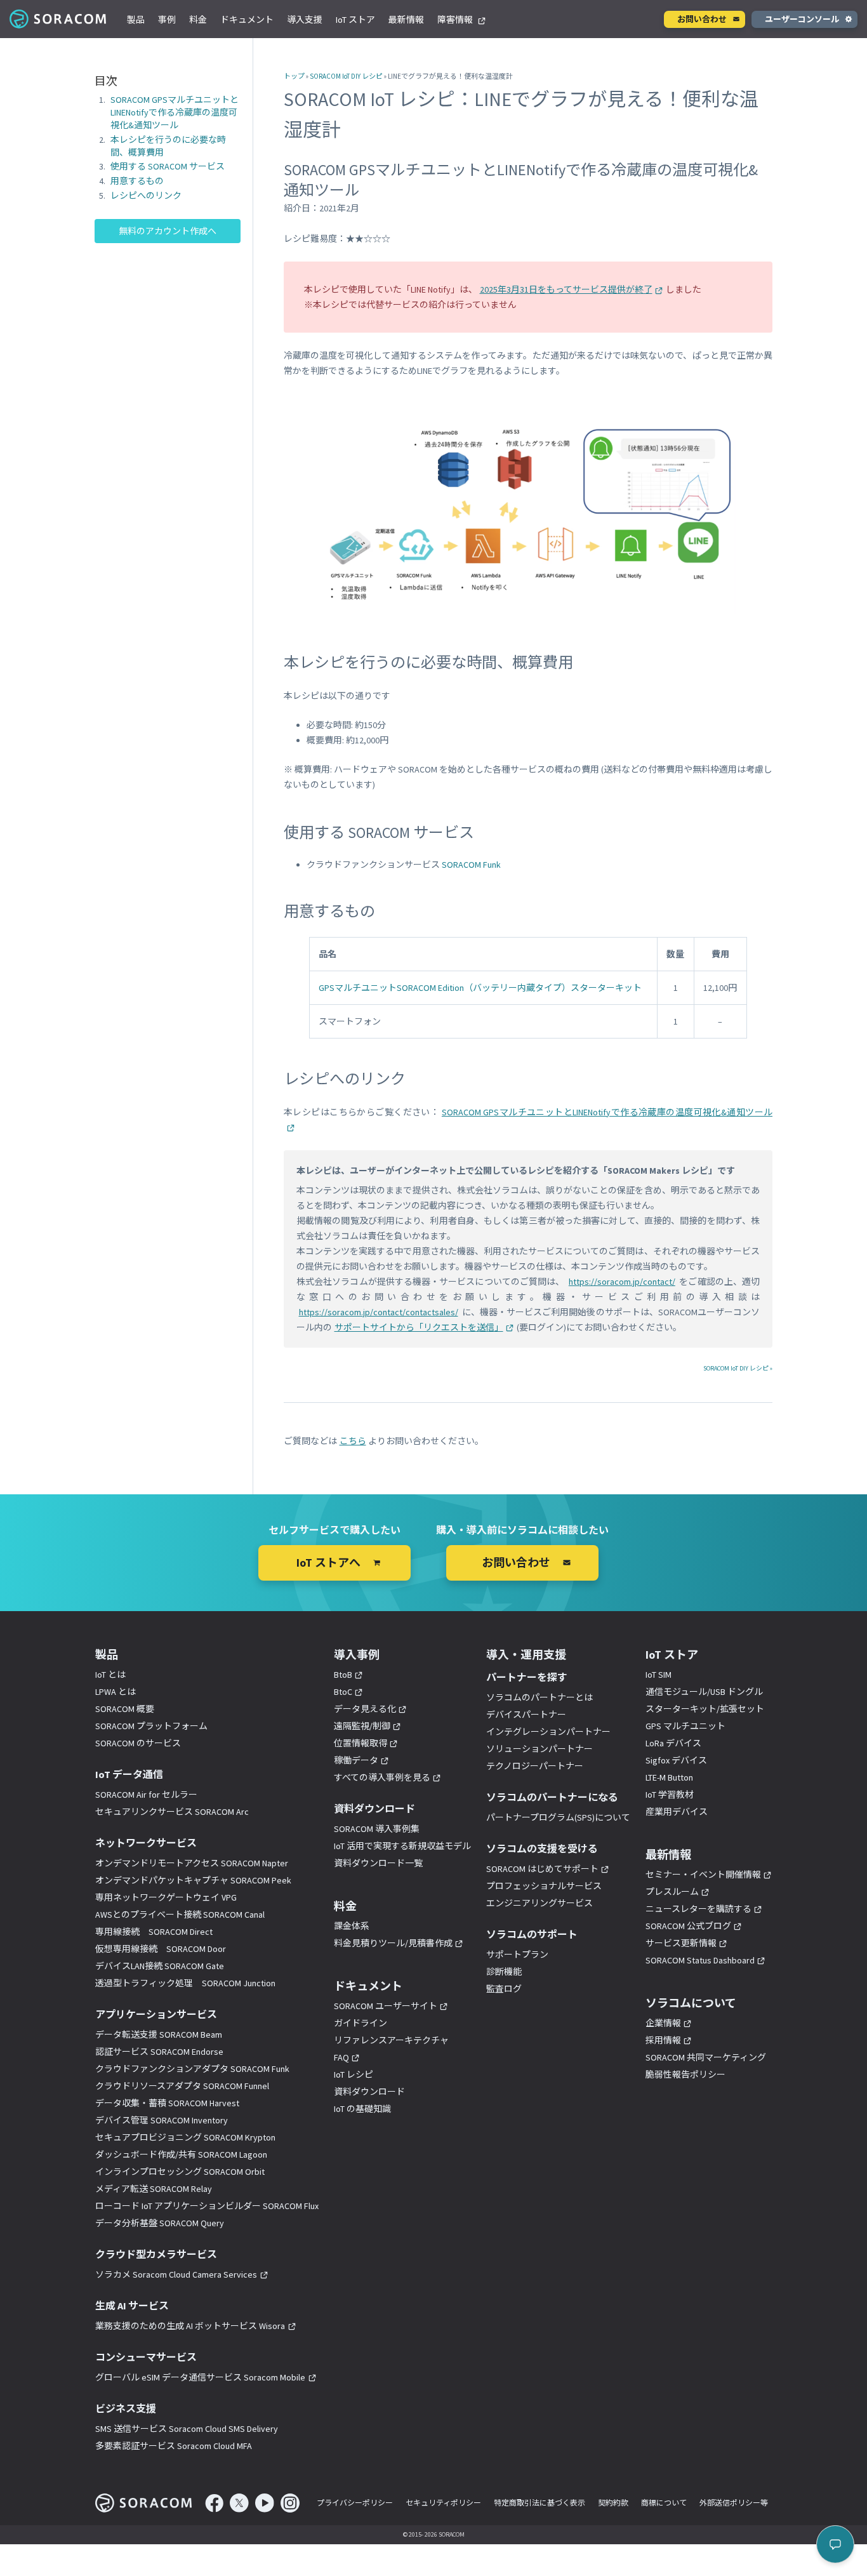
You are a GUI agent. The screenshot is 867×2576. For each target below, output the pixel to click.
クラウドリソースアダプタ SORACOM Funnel (182, 2086)
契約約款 (613, 2503)
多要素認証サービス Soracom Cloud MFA (174, 2446)
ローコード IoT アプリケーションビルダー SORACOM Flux (207, 2206)
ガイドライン (361, 2023)
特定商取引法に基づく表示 (539, 2503)
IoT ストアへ (328, 1563)
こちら (353, 1441)
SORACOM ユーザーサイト (386, 2006)
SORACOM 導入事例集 (377, 1829)
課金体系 (352, 1926)
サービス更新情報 (681, 1943)
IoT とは (110, 1675)
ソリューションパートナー (539, 1749)
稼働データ (356, 1760)
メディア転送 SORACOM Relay (154, 2189)
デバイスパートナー (526, 1715)
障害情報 (456, 20)
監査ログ (504, 1989)
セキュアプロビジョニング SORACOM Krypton (185, 2137)
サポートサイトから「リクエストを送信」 (419, 1327)
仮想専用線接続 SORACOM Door (161, 1949)
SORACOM (59, 19)
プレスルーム (672, 1892)
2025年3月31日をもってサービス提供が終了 (566, 289)
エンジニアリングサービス (539, 1903)
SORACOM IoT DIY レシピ (346, 76)
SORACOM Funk (471, 865)
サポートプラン (517, 1955)
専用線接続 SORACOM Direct (154, 1932)
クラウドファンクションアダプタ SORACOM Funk (192, 2069)
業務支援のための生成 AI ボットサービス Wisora (190, 2326)
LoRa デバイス (673, 1743)
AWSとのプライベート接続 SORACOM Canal (180, 1915)
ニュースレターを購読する (698, 1909)
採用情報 (663, 2040)
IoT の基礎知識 (362, 2109)
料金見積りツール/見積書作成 (393, 1943)
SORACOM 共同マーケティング (706, 2057)
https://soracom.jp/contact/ (622, 1282)
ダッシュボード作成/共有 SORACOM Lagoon (181, 2154)
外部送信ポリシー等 (734, 2503)
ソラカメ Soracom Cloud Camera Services (176, 2274)
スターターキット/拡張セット (705, 1709)
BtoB (343, 1675)
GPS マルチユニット (685, 1726)
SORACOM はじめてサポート (542, 1869)
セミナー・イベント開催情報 (703, 1875)
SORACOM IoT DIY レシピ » (738, 1368)
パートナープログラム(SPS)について (558, 1817)
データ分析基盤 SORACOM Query (160, 2223)
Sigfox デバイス (676, 1760)
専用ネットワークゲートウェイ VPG (166, 1897)
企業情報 (663, 2023)
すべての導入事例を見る (382, 1777)
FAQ (341, 2057)
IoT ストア (355, 20)
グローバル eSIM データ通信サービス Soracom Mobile (200, 2377)
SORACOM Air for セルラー (146, 1795)
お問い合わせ (702, 19)
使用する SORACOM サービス (168, 167)
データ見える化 (365, 1709)
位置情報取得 (361, 1743)
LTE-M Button (669, 1777)
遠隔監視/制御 (362, 1726)
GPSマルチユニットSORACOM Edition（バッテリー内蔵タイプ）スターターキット (480, 988)
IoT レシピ (354, 2075)
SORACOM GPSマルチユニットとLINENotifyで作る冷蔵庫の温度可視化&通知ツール (175, 112)
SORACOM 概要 (125, 1709)
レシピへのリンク (146, 196)
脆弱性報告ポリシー (685, 2075)
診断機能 (504, 1972)
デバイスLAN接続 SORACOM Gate (160, 1966)
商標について (664, 2503)
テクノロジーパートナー (535, 1766)
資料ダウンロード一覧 (378, 1863)
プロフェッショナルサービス (544, 1886)
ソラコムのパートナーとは (539, 1697)
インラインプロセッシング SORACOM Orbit (180, 2172)
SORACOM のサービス (138, 1743)
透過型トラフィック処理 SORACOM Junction (185, 1983)
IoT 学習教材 (670, 1795)
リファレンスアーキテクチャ (391, 2040)
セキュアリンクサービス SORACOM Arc (172, 1812)
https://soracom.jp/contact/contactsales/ (379, 1312)
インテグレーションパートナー (548, 1732)
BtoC (343, 1692)
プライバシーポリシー (355, 2503)
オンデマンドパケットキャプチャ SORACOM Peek (193, 1880)
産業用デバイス (677, 1812)
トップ (294, 76)
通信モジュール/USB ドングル (704, 1692)
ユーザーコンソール (802, 19)
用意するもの (137, 182)
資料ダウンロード (369, 2092)
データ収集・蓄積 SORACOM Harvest (167, 2103)
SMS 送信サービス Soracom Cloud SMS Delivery (187, 2429)
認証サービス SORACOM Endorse (159, 2052)
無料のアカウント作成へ (168, 231)
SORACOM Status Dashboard (700, 1960)
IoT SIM (659, 1675)
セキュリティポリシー (443, 2503)
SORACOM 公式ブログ (688, 1926)
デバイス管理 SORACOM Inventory (162, 2120)
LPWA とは (116, 1692)
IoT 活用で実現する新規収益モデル (402, 1846)
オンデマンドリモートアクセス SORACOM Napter (192, 1863)
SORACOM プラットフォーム (151, 1726)
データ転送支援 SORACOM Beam (159, 2035)
